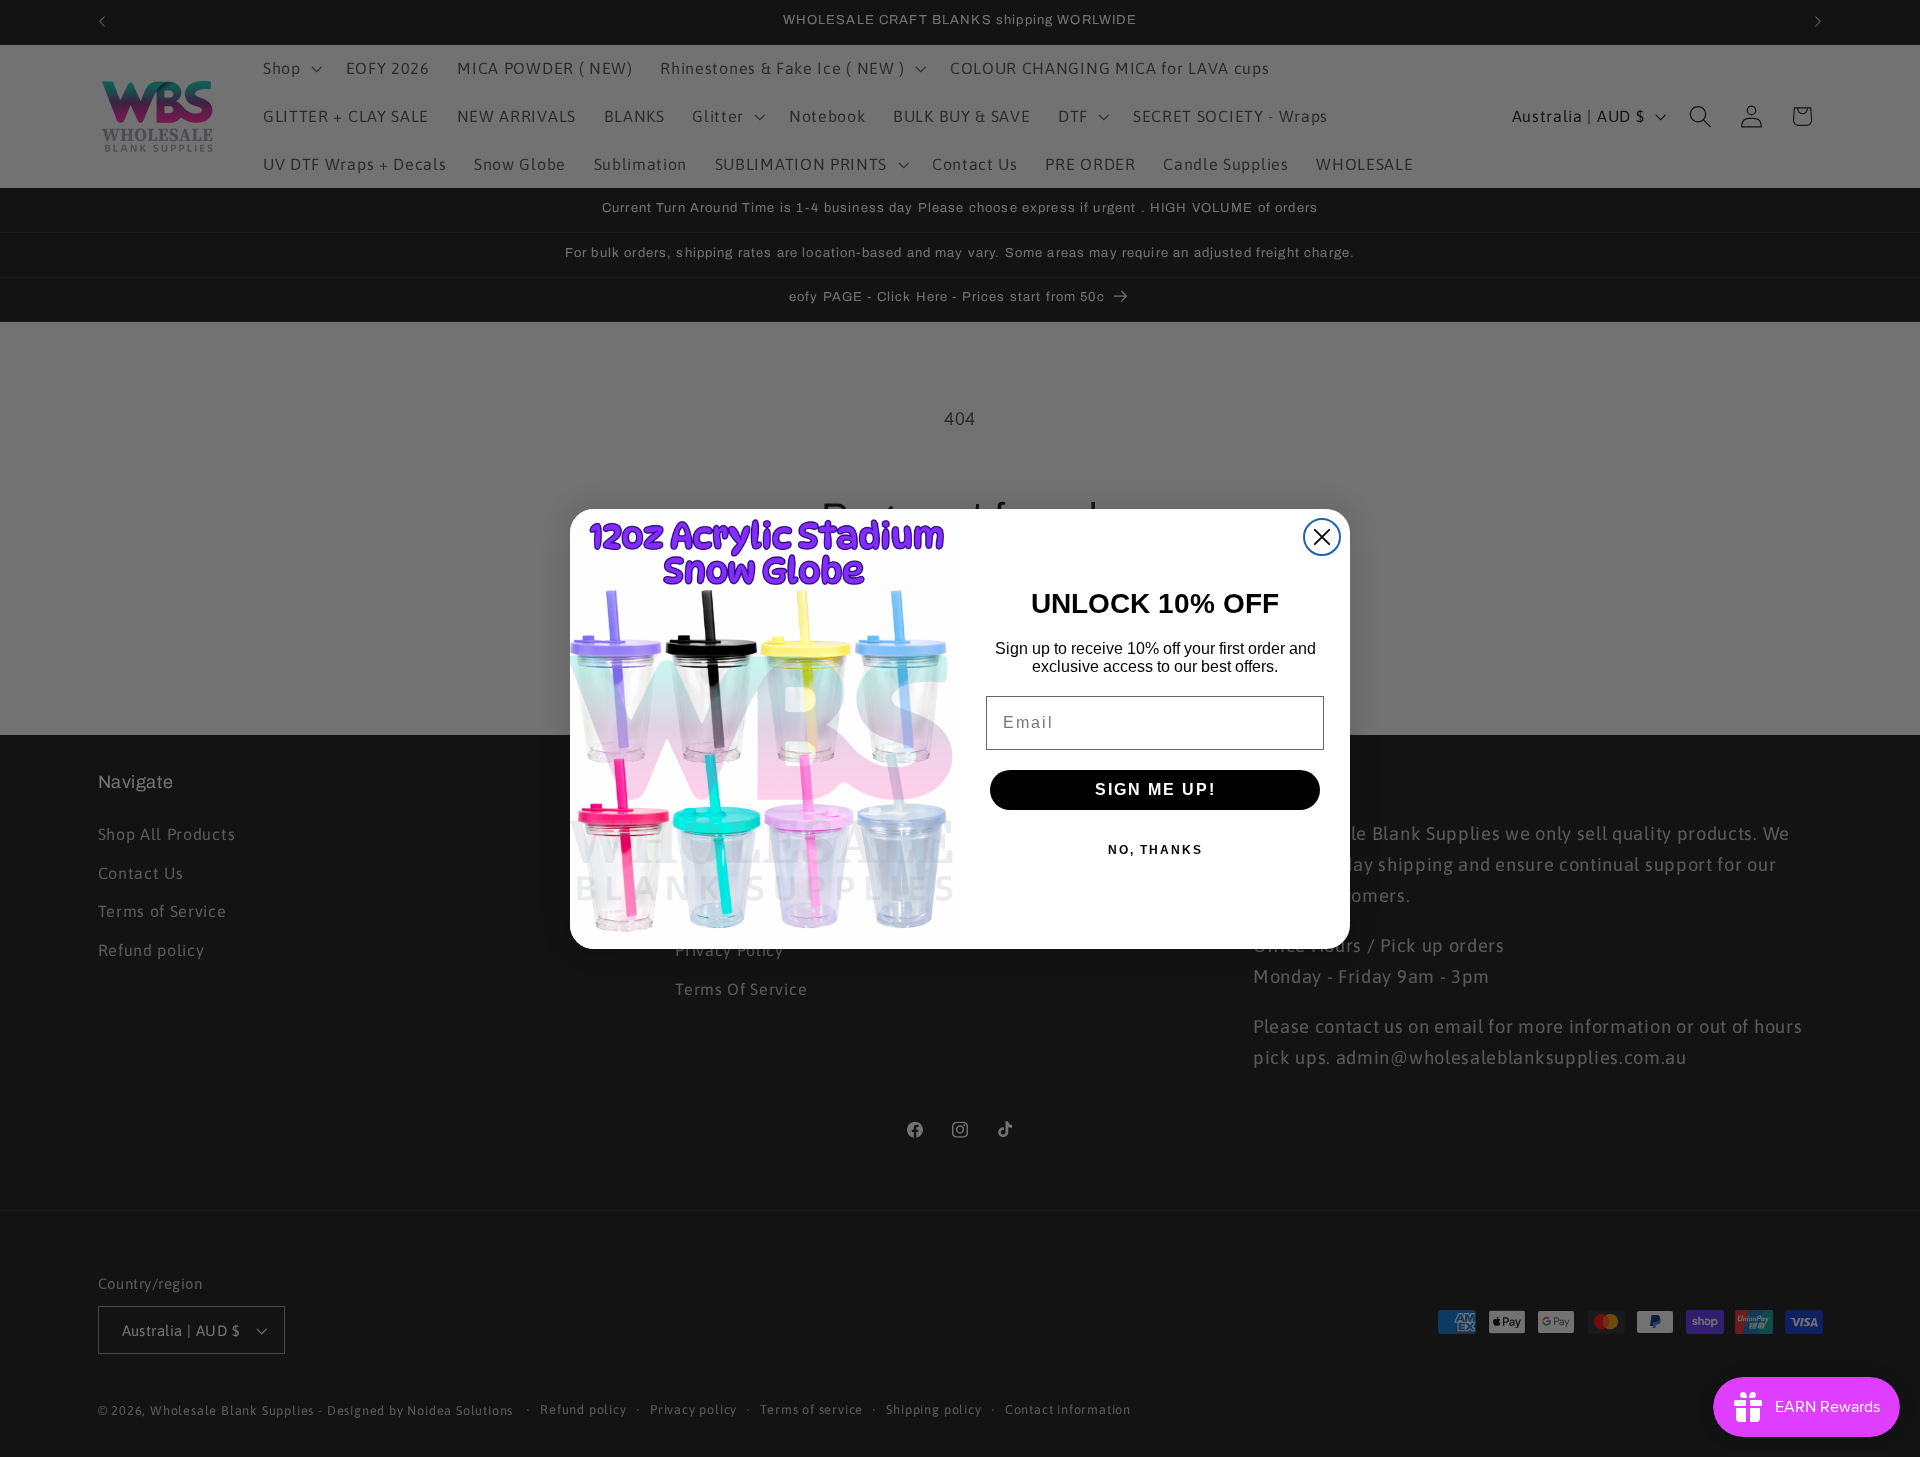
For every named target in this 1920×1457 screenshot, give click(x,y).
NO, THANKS (1155, 850)
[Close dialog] (1322, 537)
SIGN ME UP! (1155, 789)
